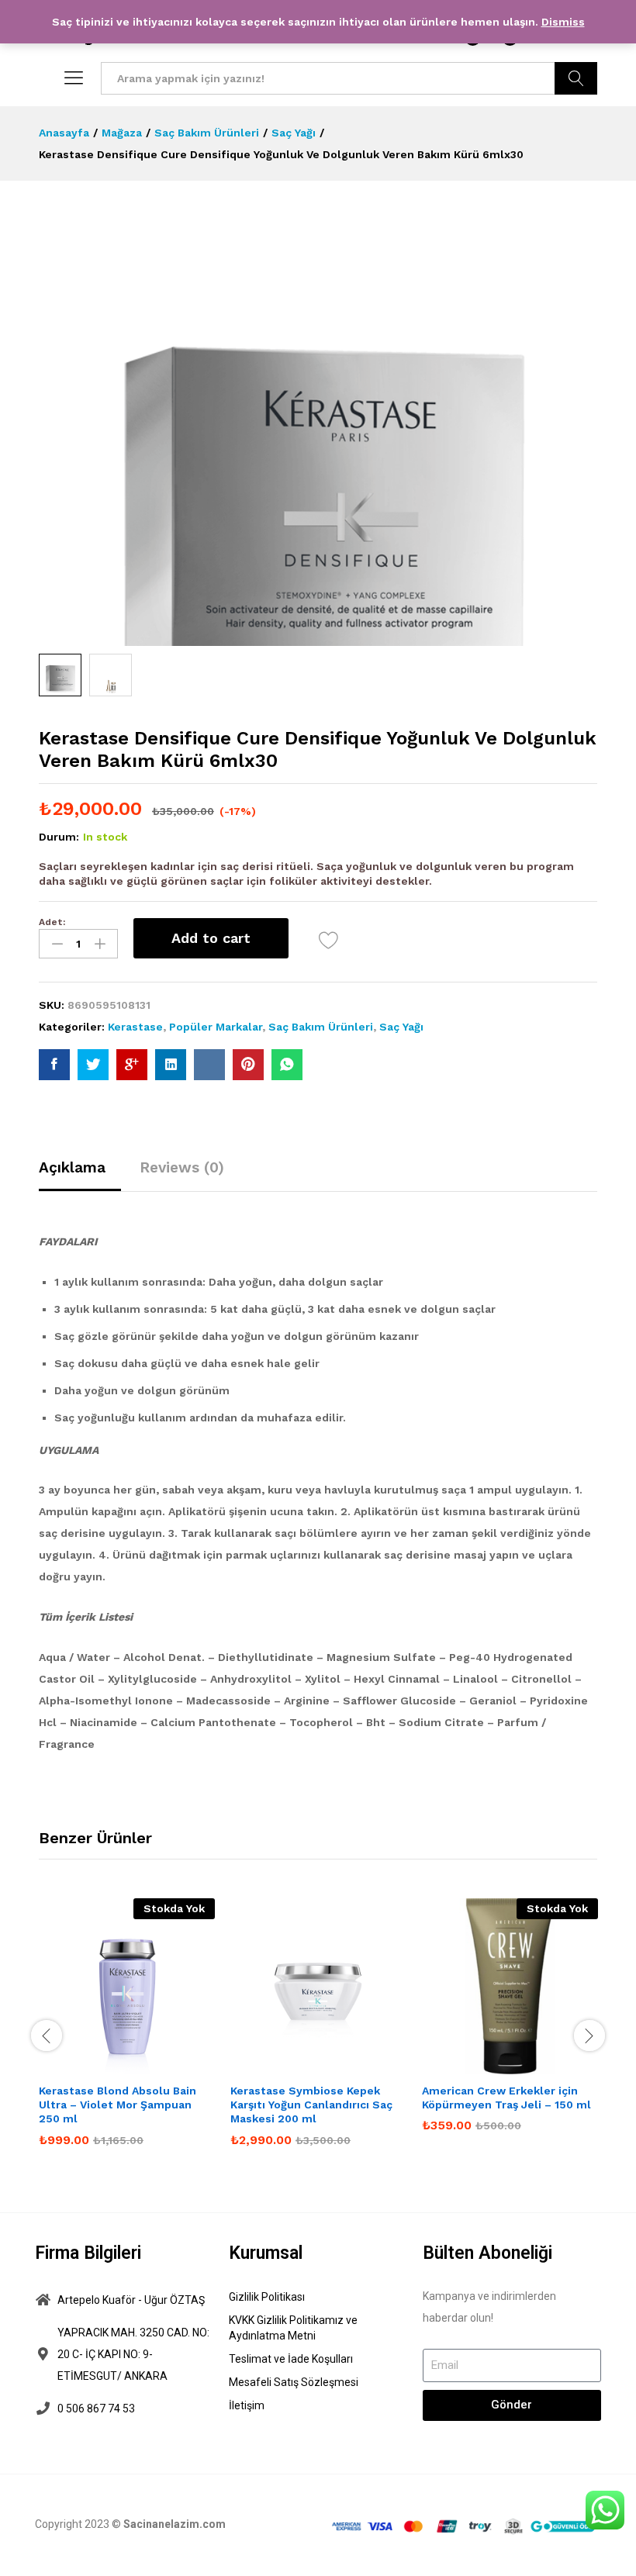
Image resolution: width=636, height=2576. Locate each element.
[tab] (80, 1174)
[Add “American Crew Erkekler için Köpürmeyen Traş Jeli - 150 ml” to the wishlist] (546, 2065)
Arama (576, 78)
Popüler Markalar (216, 1027)
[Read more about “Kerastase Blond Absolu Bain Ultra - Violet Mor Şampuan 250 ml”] (92, 2065)
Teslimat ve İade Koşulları (291, 2359)
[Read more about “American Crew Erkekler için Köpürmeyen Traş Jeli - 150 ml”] (475, 2065)
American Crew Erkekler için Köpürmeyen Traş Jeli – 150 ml (506, 2098)
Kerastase (135, 1027)
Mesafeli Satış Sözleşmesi (294, 2382)
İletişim (247, 2405)
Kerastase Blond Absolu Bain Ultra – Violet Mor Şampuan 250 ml (118, 2105)
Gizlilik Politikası (267, 2297)
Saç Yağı (401, 1027)
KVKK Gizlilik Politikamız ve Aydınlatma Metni (293, 2328)
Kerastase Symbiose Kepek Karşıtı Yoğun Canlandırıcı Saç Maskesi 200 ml (311, 2105)
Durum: (59, 837)
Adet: (52, 922)
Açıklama (72, 1167)
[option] (127, 2034)
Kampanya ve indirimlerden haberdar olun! (489, 2307)
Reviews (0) (182, 1167)
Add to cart (211, 938)
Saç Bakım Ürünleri (321, 1027)
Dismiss (563, 22)
